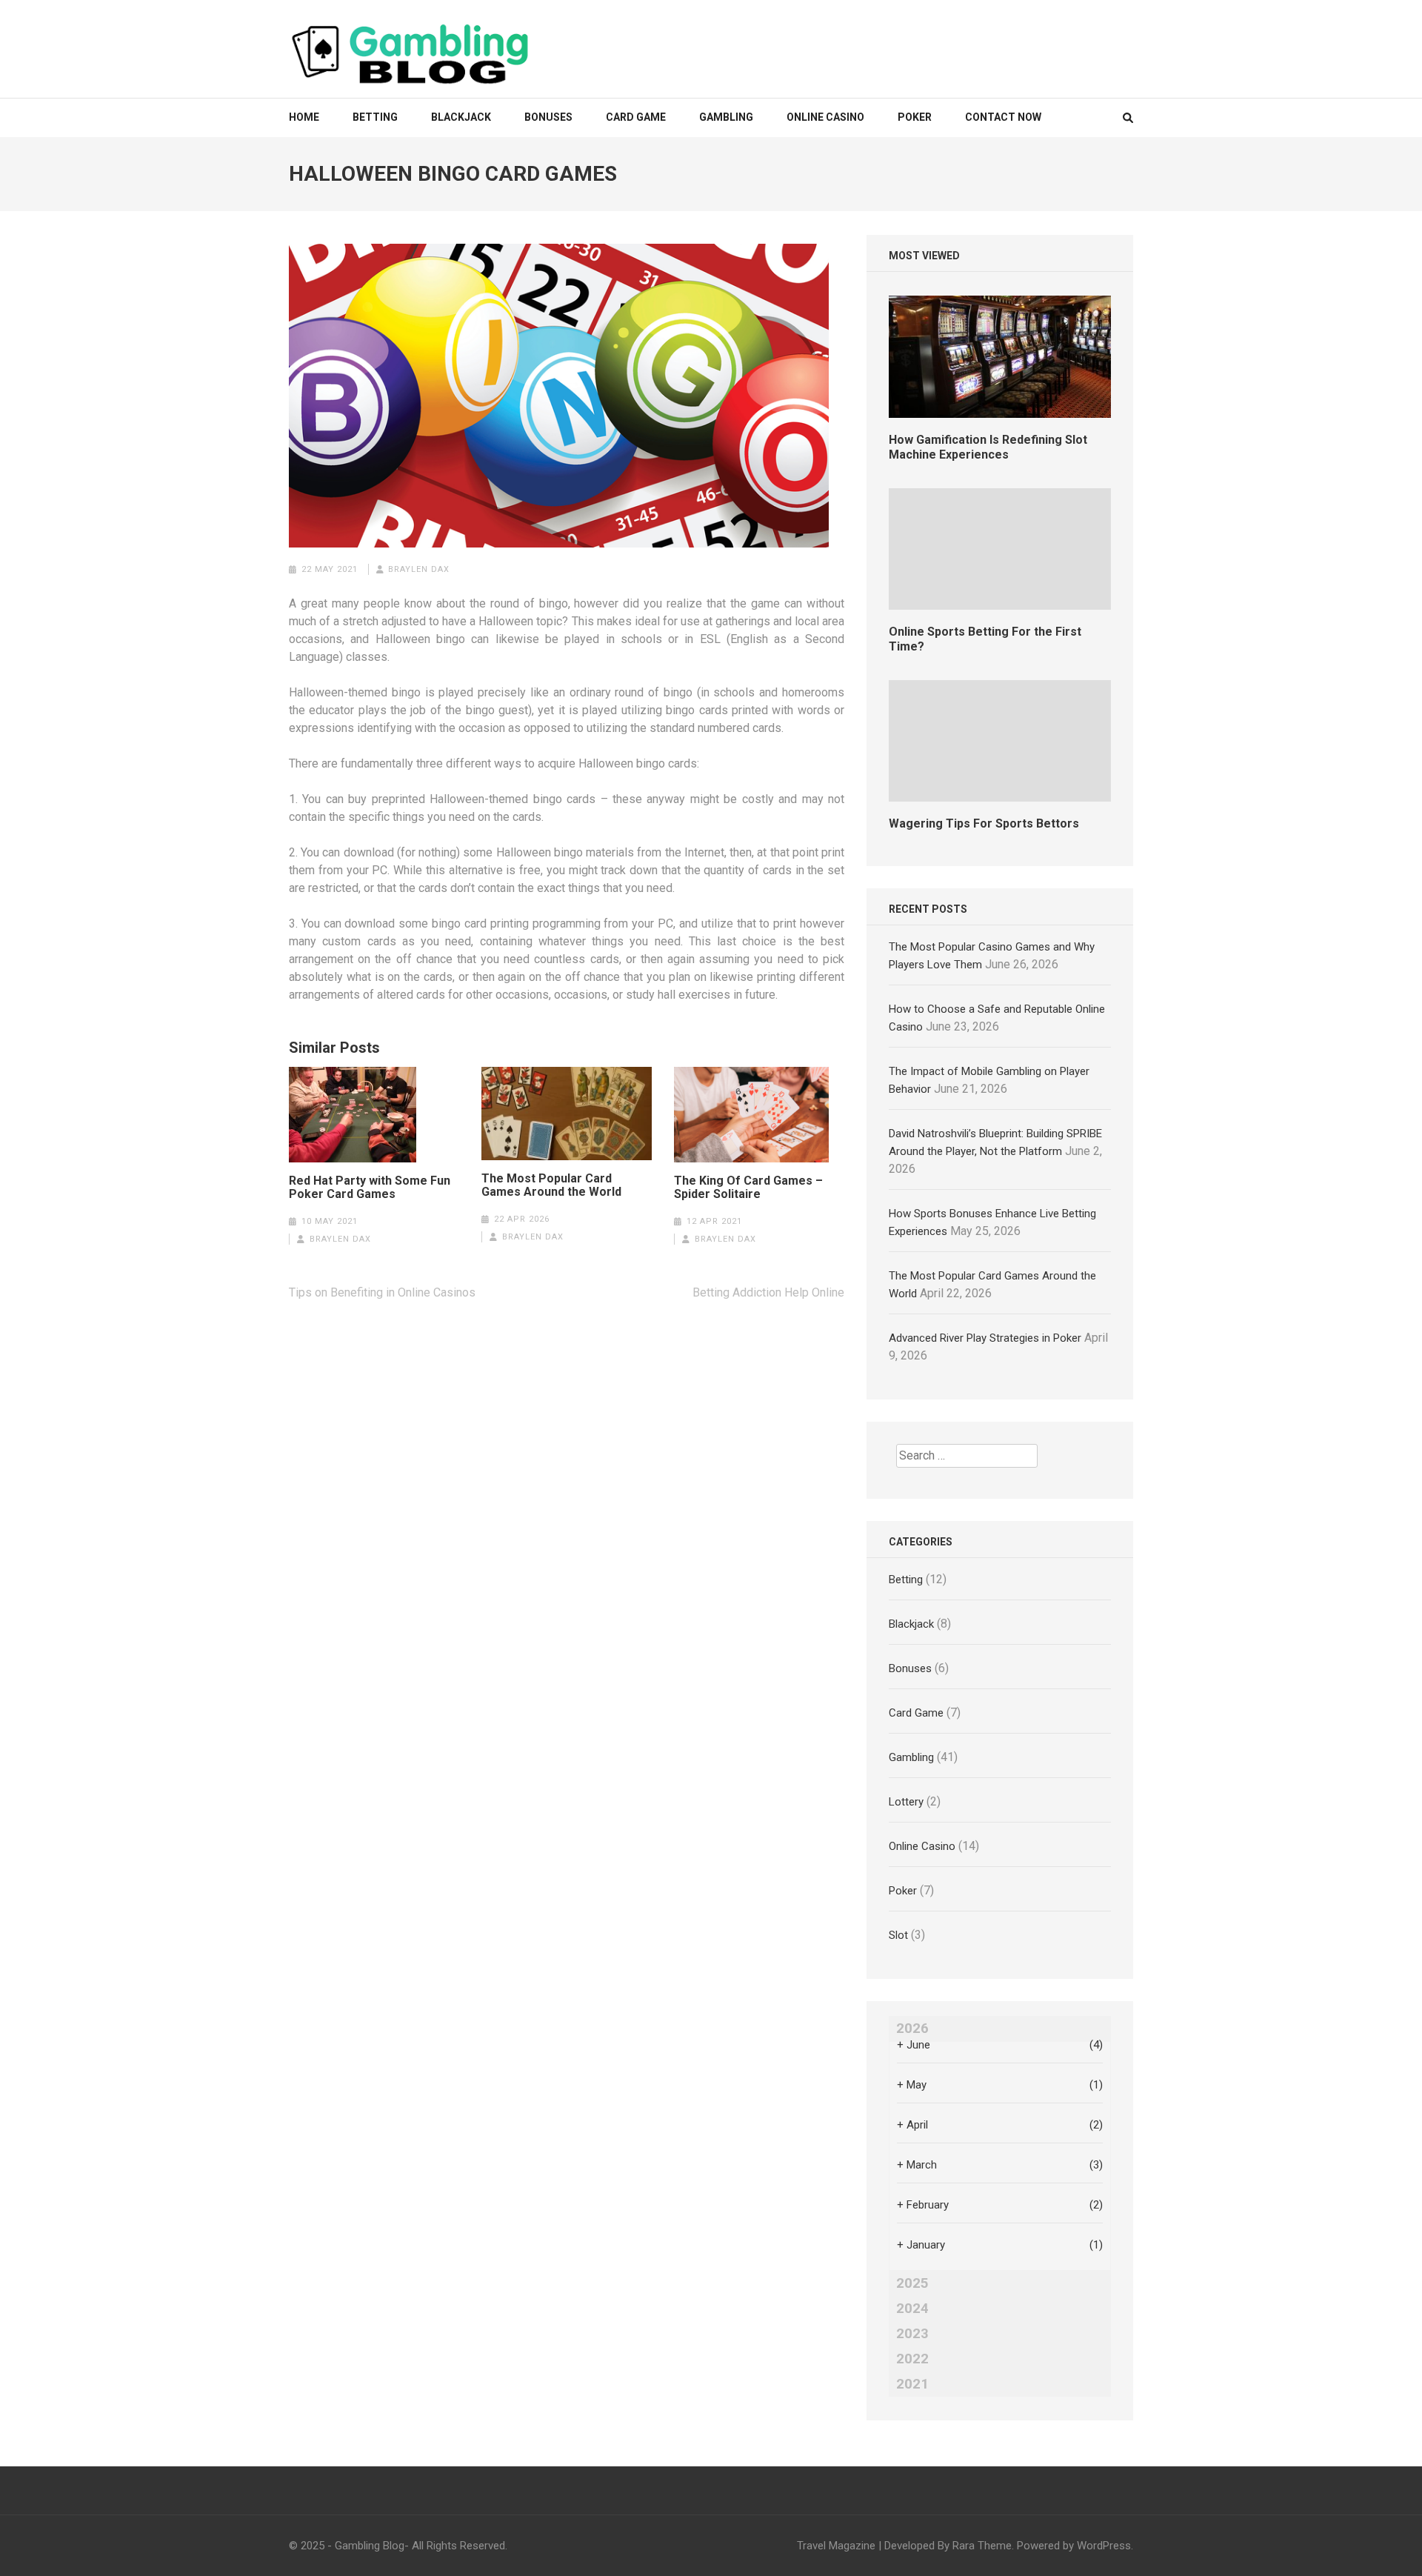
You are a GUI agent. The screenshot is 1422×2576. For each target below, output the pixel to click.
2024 (912, 2309)
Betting (375, 117)
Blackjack (461, 117)
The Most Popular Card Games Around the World (551, 1185)
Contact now (1003, 117)
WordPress (1104, 2546)
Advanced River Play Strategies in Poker (985, 1338)
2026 (912, 2028)
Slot (898, 1935)
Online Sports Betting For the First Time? (985, 639)
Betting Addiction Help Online (768, 1292)
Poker (915, 117)
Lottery (906, 1802)
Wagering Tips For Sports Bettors (984, 823)
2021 (912, 2384)
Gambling (726, 117)
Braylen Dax (419, 569)
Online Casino (825, 117)
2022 (912, 2359)
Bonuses (548, 117)
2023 (912, 2334)
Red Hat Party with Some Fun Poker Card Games (370, 1188)
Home (304, 117)
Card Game (636, 117)
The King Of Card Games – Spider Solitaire (748, 1188)
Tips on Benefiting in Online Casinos (382, 1292)
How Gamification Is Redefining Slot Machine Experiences (988, 447)
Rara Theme (982, 2546)
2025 (912, 2283)
